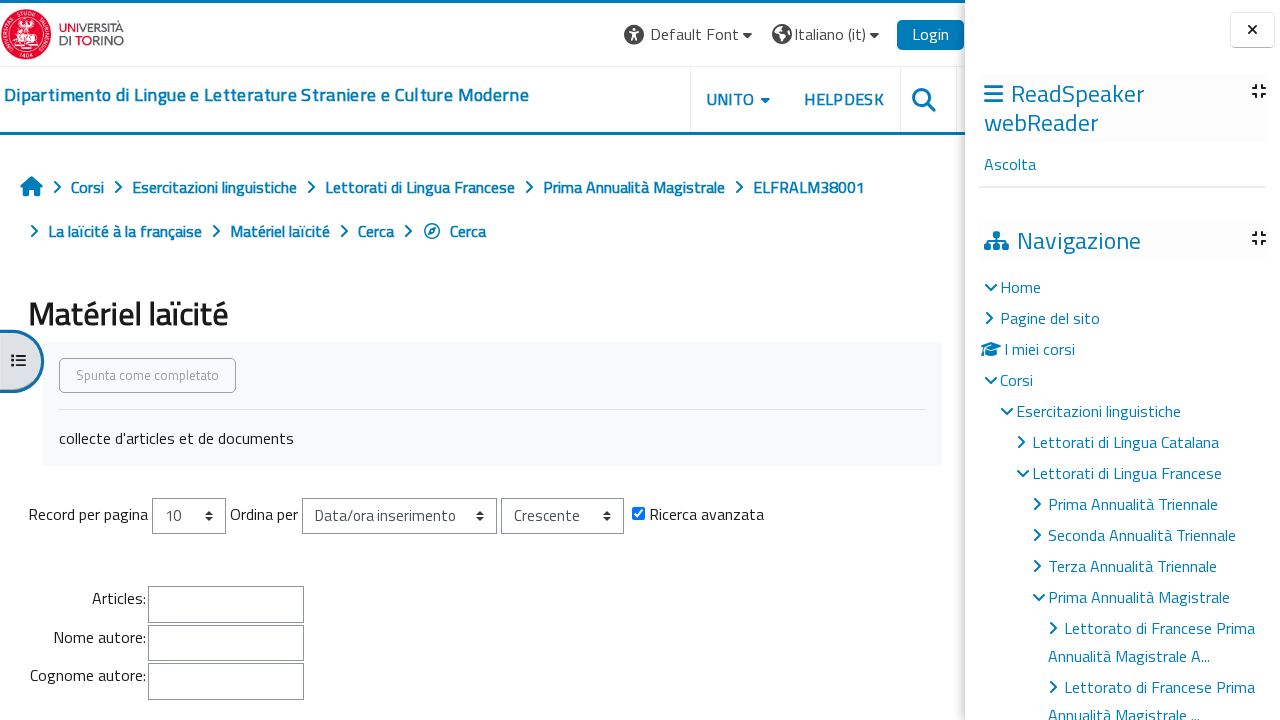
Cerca (468, 231)
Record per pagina (88, 514)
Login (930, 34)
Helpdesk (844, 99)
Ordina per (264, 514)
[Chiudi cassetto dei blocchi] (1252, 30)
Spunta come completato (147, 375)
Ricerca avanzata (706, 514)
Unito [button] (731, 99)
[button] (690, 34)
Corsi (1016, 380)
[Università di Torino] (62, 32)
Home (1020, 287)
